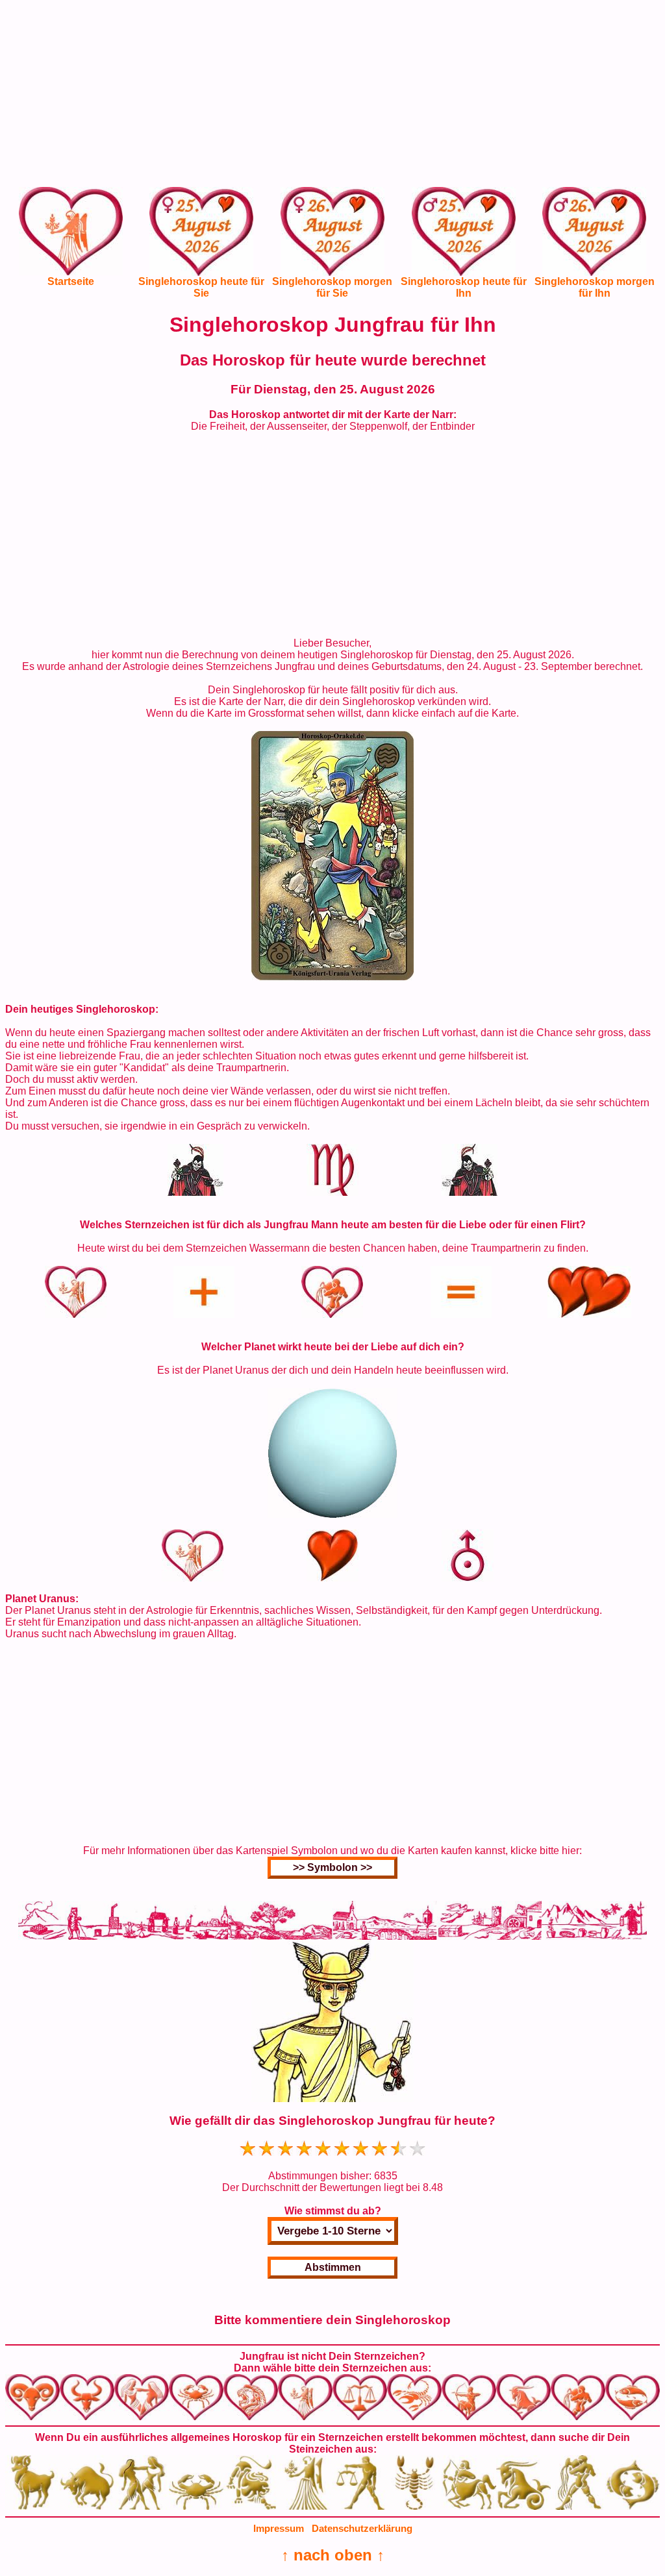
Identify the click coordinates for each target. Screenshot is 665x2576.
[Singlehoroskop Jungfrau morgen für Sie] (332, 241)
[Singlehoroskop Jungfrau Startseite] (71, 272)
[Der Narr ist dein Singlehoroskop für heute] (332, 977)
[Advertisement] (332, 96)
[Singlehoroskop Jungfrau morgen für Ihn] (594, 241)
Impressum (279, 2528)
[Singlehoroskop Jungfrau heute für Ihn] (464, 241)
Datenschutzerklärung (362, 2528)
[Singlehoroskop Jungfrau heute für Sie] (201, 241)
